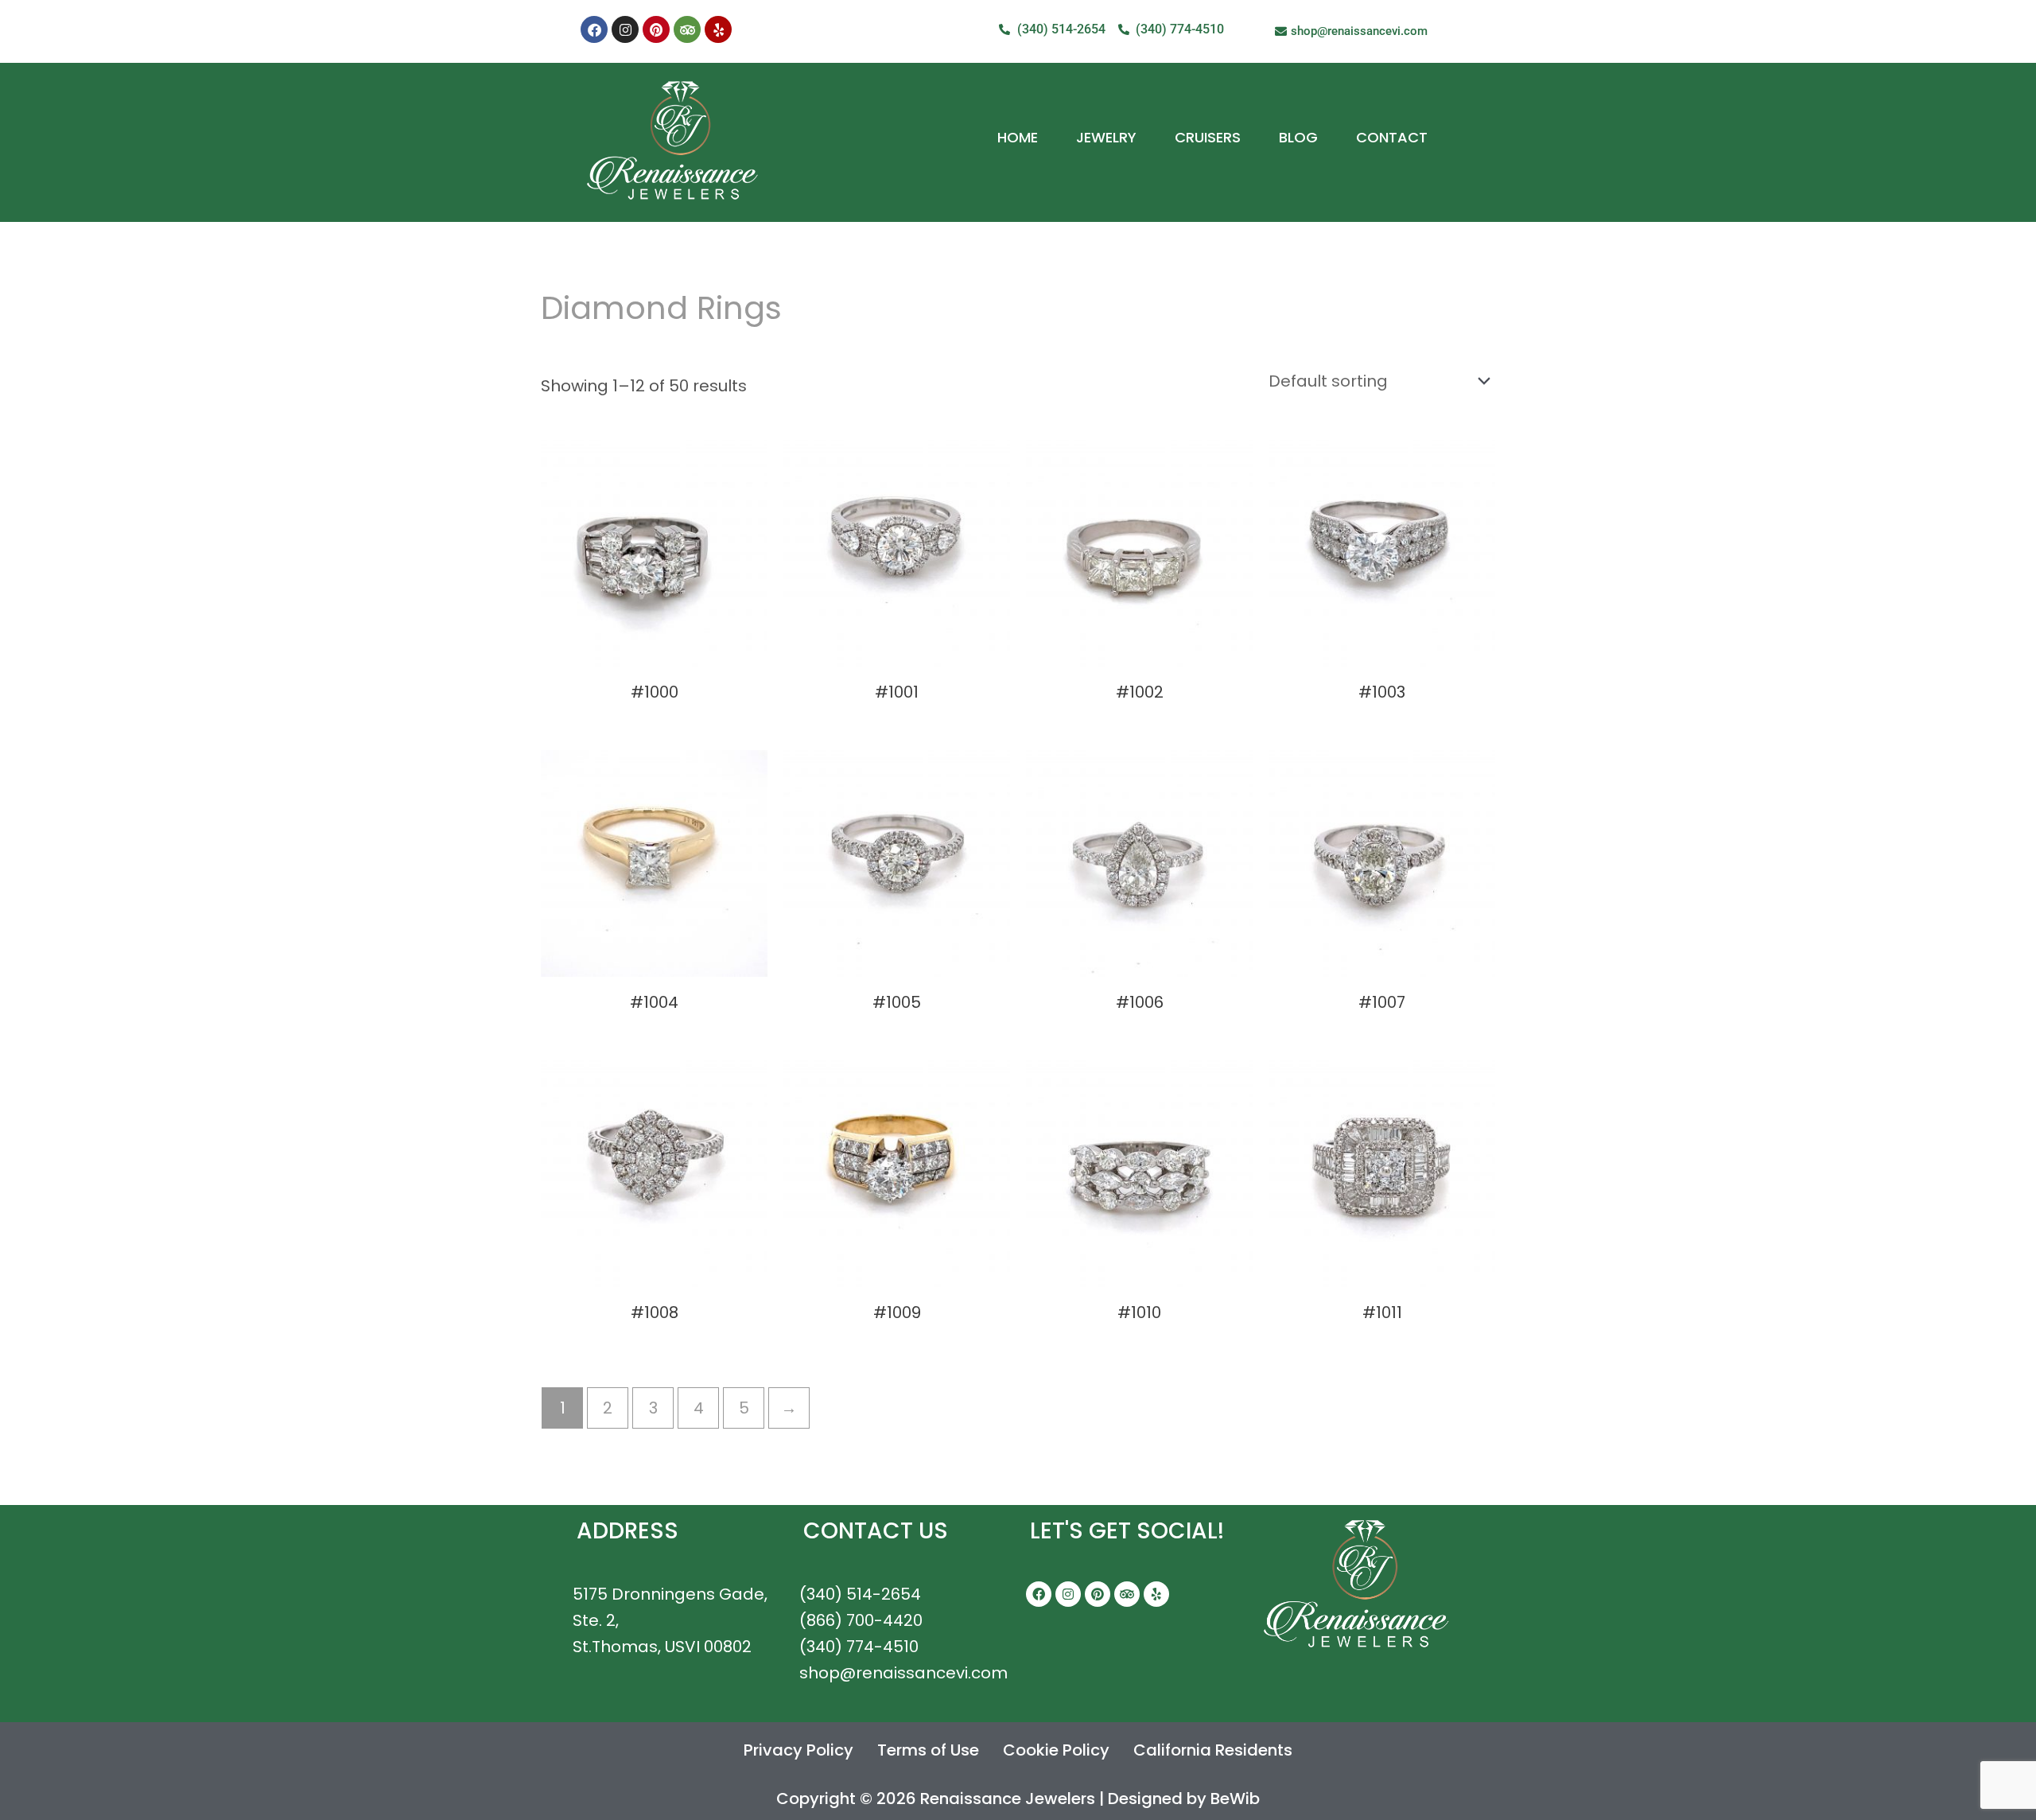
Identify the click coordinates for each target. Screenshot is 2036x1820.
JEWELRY (1106, 137)
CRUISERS (1208, 137)
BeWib (1235, 1799)
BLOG (1298, 137)
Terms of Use (928, 1750)
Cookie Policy (1056, 1750)
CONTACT (1392, 137)
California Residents (1213, 1750)
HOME (1018, 137)
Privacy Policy (798, 1750)
